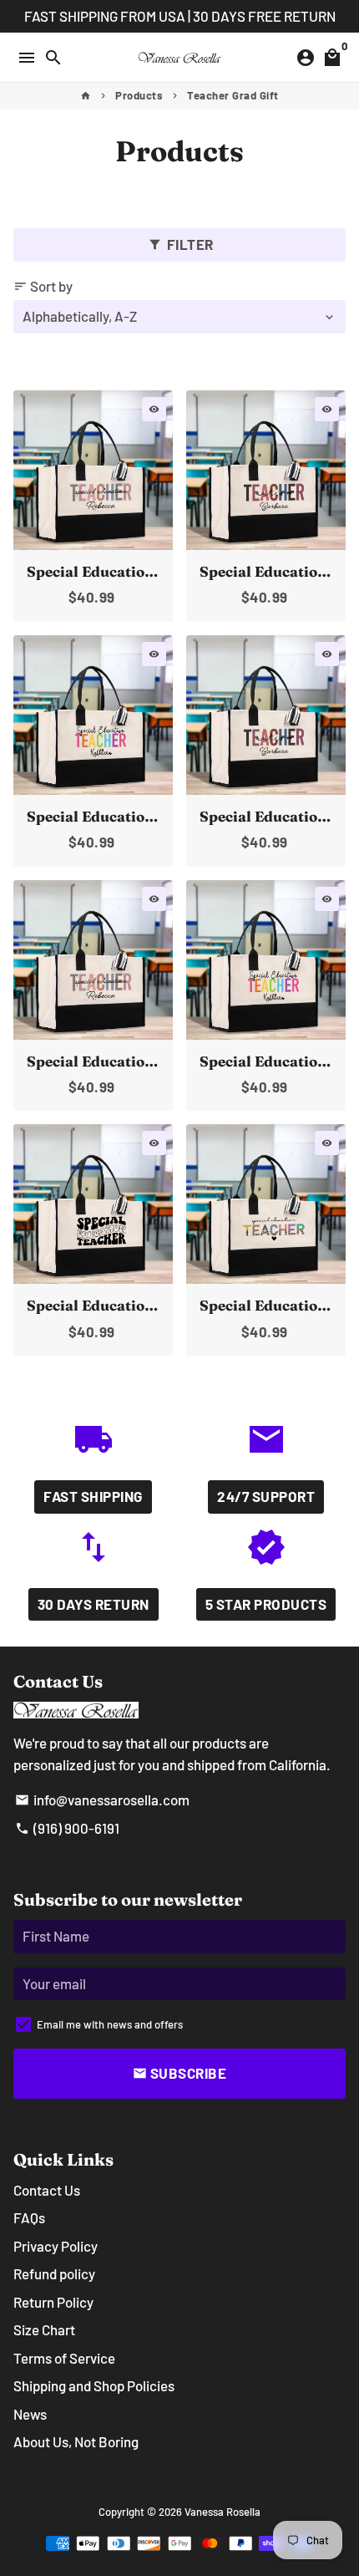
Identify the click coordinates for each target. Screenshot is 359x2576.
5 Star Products (266, 1604)
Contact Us (47, 2190)
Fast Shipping (93, 1496)
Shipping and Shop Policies (94, 2385)
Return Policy (53, 2302)
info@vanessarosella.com (102, 1800)
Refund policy (54, 2273)
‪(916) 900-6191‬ (67, 1828)
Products (139, 95)
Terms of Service (64, 2358)
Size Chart (44, 2329)
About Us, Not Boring (76, 2441)
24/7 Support (266, 1496)
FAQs (29, 2217)
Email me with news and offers (110, 2024)
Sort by (43, 286)
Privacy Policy (56, 2246)
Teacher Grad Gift (233, 95)
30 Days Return (94, 1604)
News (30, 2414)
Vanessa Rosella (222, 2512)
